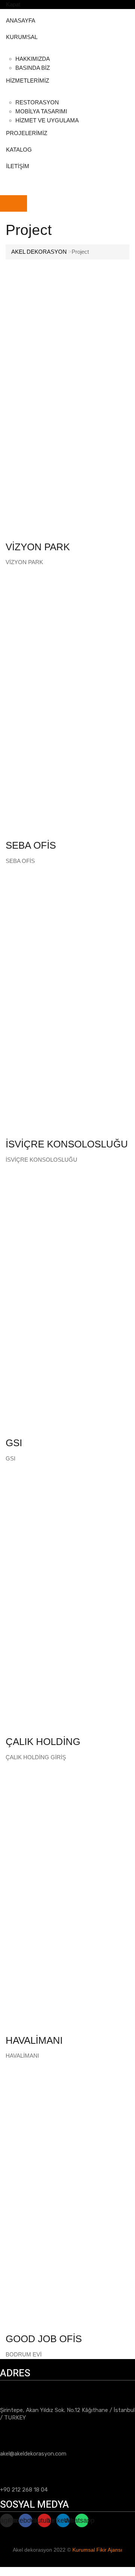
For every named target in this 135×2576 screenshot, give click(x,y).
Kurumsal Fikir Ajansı (97, 2550)
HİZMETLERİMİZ (28, 81)
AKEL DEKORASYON (39, 252)
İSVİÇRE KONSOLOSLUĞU (67, 1144)
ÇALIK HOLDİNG (43, 1742)
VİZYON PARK (38, 547)
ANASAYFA (21, 20)
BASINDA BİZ (33, 68)
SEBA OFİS (31, 845)
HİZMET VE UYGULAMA (47, 120)
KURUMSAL (22, 37)
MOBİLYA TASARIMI (41, 111)
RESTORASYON (37, 102)
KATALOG (19, 150)
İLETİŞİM (18, 166)
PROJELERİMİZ (27, 133)
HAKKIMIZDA (33, 59)
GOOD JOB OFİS (44, 2339)
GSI (14, 1443)
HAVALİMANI (34, 2040)
